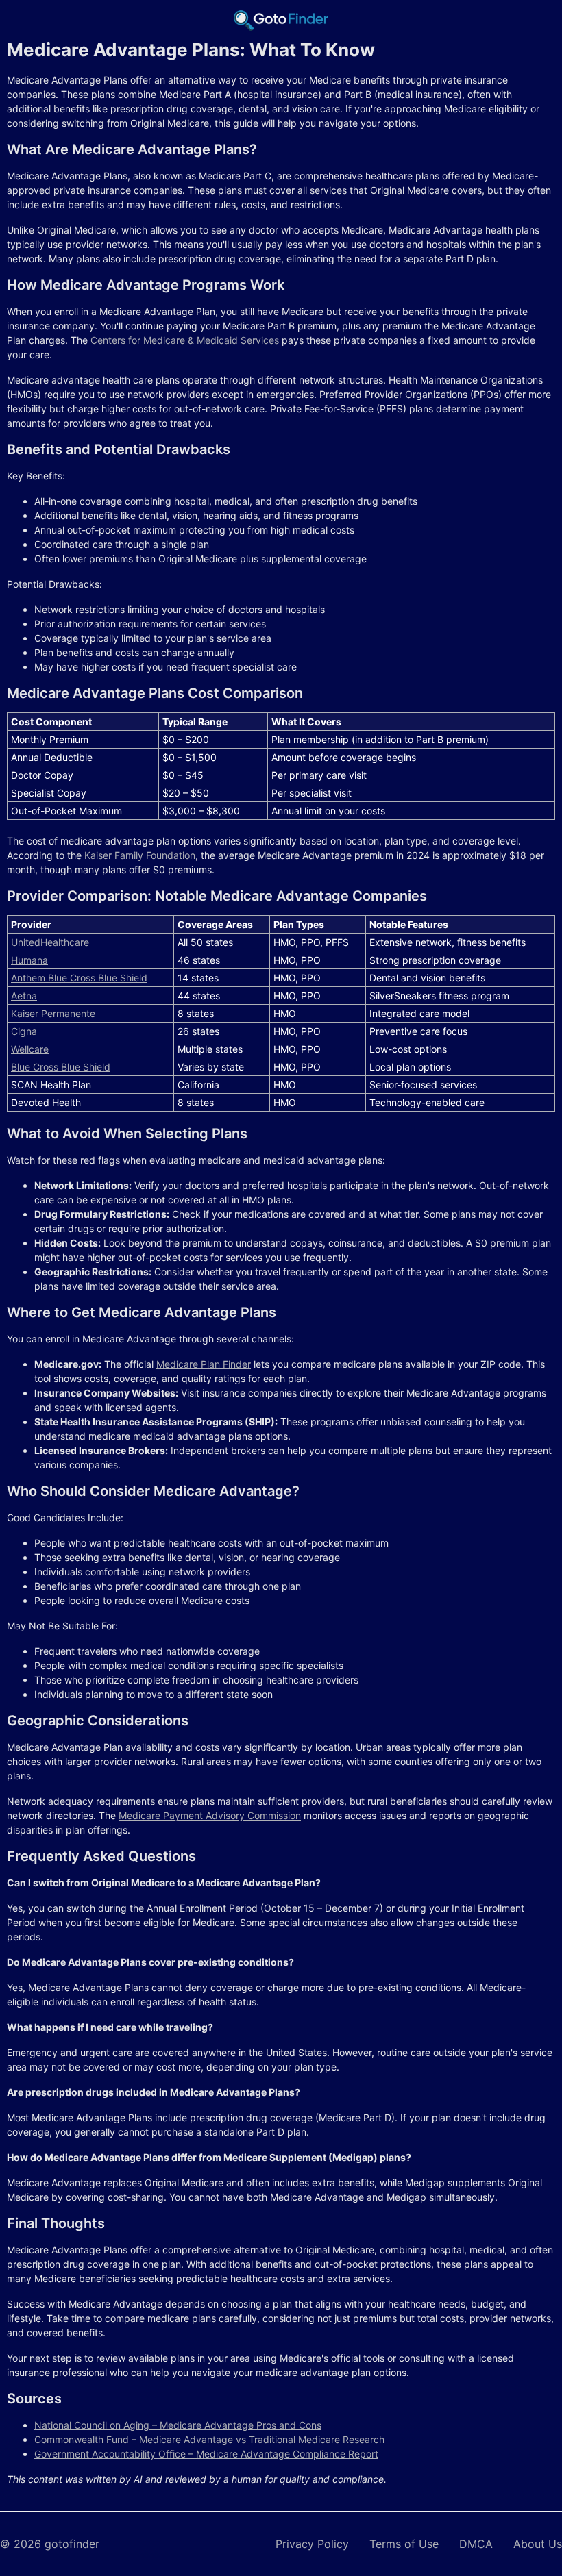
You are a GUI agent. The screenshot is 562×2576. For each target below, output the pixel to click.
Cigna (24, 1031)
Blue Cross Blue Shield (61, 1067)
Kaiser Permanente (53, 1013)
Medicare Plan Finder (204, 1364)
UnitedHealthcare (50, 942)
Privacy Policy (312, 2544)
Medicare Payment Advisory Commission (210, 1815)
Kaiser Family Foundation (140, 855)
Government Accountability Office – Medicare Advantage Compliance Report (206, 2454)
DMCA (476, 2544)
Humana (29, 960)
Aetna (24, 996)
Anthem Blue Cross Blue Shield (79, 978)
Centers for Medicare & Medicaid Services (185, 340)
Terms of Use (404, 2544)
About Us (538, 2544)
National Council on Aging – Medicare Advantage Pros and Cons (178, 2425)
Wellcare (30, 1049)
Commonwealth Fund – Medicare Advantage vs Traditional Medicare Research (209, 2439)
